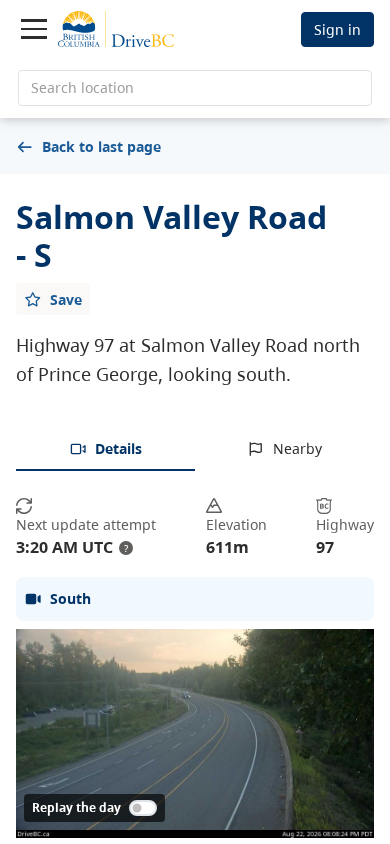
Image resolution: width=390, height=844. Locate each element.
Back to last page (101, 146)
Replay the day (76, 807)
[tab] (105, 450)
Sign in (337, 29)
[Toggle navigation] (34, 29)
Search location (82, 87)
